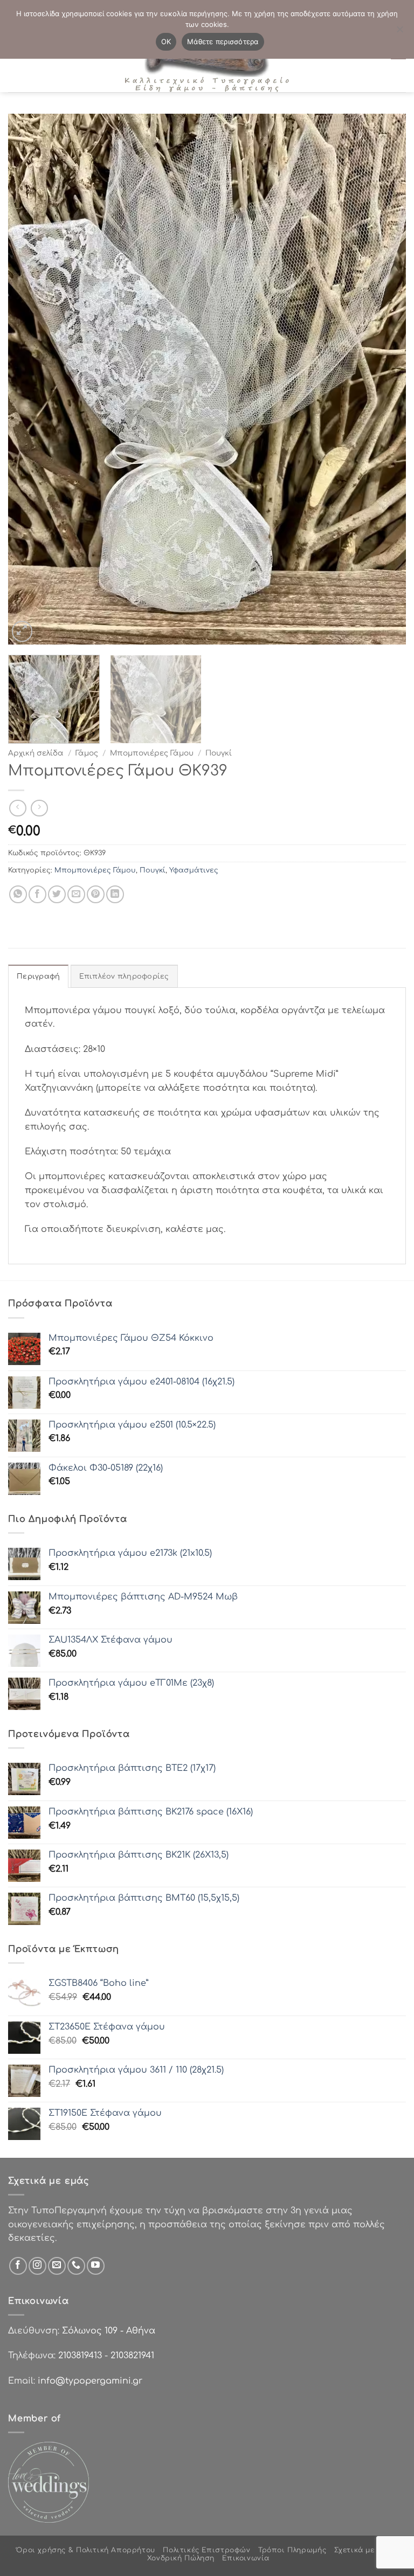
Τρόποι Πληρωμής (292, 2550)
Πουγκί (219, 753)
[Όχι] (399, 32)
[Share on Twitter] (57, 894)
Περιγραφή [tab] (38, 977)
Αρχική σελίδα (36, 753)
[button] (22, 631)
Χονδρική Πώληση (181, 2558)
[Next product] (18, 808)
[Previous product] (39, 808)
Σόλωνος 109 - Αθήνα (109, 2331)
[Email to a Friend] (76, 894)
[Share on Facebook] (37, 894)
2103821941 (132, 2356)
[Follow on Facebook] (18, 2266)
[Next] (384, 379)
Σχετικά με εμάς (365, 2550)
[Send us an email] (57, 2266)
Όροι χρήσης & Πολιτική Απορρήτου (86, 2550)
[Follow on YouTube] (96, 2266)
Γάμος (87, 753)
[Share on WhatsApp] (18, 894)
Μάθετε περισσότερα (223, 41)
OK (166, 41)
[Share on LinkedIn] (115, 894)
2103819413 (80, 2356)
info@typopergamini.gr (90, 2381)
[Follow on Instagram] (37, 2266)
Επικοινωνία (246, 2558)
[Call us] (76, 2266)
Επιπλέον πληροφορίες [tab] (124, 977)
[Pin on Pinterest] (96, 894)
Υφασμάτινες (194, 870)
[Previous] (30, 379)
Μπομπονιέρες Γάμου (152, 753)
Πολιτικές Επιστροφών (206, 2550)
